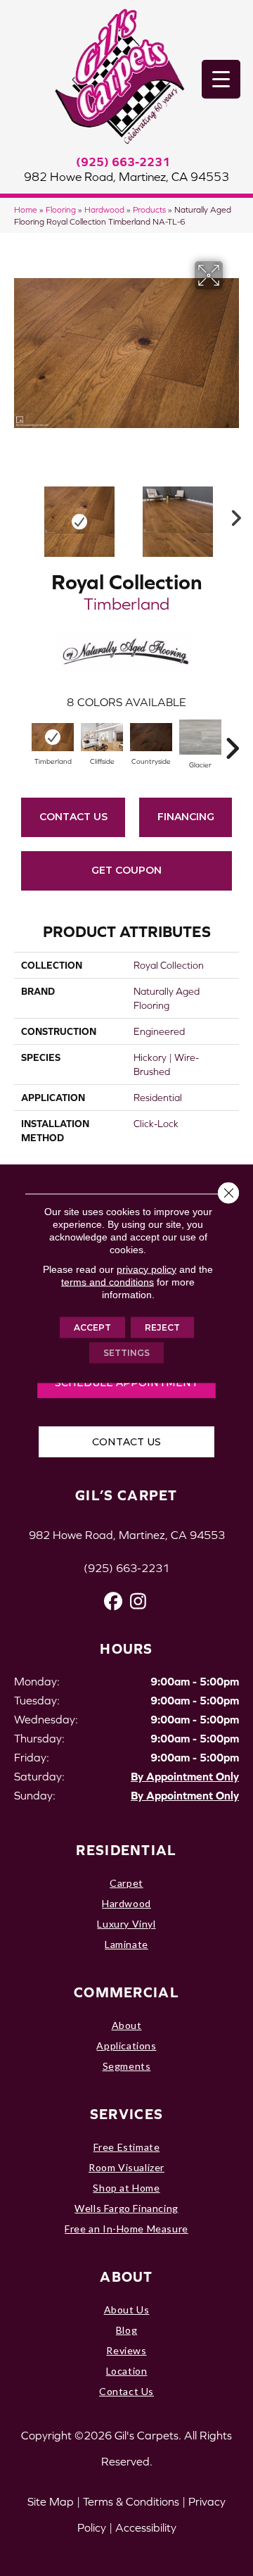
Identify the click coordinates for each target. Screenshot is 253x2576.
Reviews (126, 2350)
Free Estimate (127, 2147)
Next (232, 515)
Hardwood (104, 209)
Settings (126, 1352)
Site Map (51, 2501)
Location (127, 2371)
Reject (162, 1327)
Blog (126, 2330)
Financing (186, 817)
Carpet (126, 1883)
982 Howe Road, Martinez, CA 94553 (126, 177)
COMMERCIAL (126, 1992)
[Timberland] (53, 737)
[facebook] (113, 1601)
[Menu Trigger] (221, 79)
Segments (127, 2066)
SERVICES (126, 2114)
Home (26, 209)
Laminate (126, 1944)
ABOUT (126, 2276)
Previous (21, 515)
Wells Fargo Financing (126, 2208)
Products (149, 209)
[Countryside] (151, 737)
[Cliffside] (102, 737)
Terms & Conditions (131, 2501)
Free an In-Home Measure (126, 2229)
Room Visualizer (126, 2167)
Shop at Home (126, 2188)
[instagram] (138, 1601)
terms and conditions (108, 1281)
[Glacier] (200, 737)
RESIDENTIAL (126, 1850)
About (127, 2025)
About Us (127, 2310)
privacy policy (147, 1269)
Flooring (61, 209)
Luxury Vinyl (126, 1924)
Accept (92, 1327)
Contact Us (73, 817)
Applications (126, 2046)
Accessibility (146, 2527)
